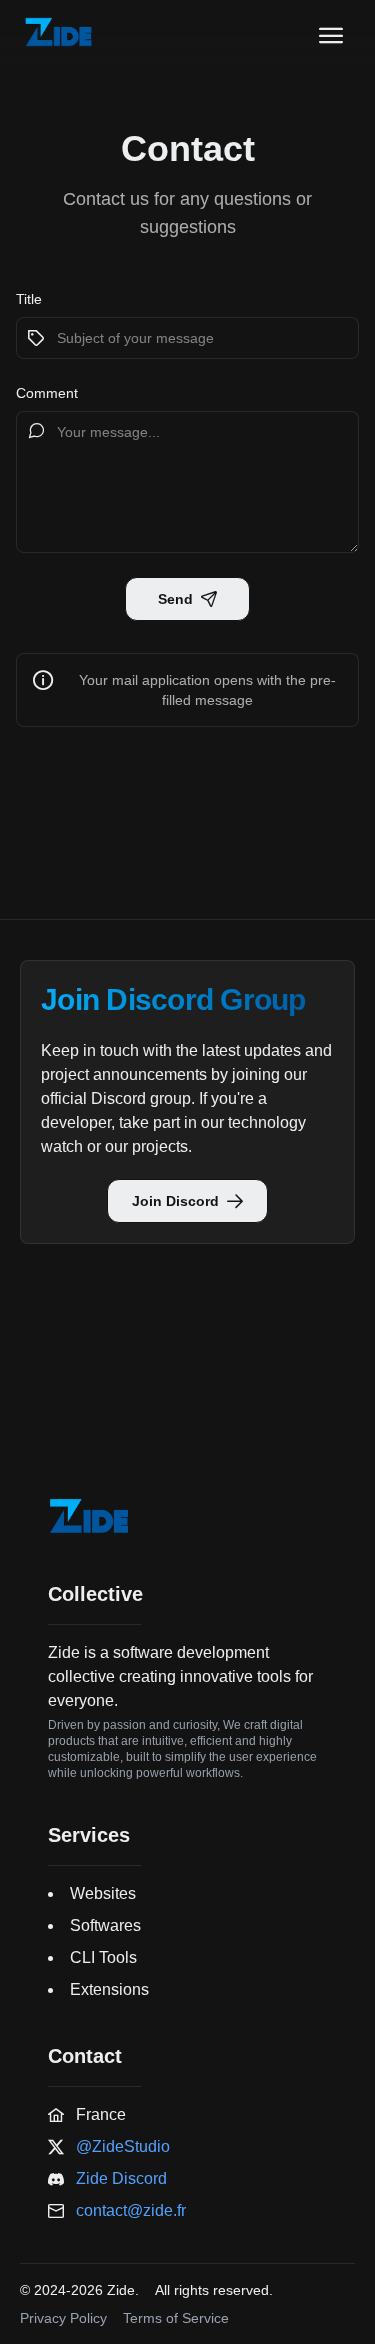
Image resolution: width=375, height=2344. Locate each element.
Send (175, 599)
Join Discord (175, 1201)
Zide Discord (121, 2178)
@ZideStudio (123, 2146)
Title (29, 299)
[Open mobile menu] (331, 36)
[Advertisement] (187, 1348)
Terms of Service (176, 2318)
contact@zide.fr (131, 2210)
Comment (47, 393)
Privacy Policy (63, 2318)
